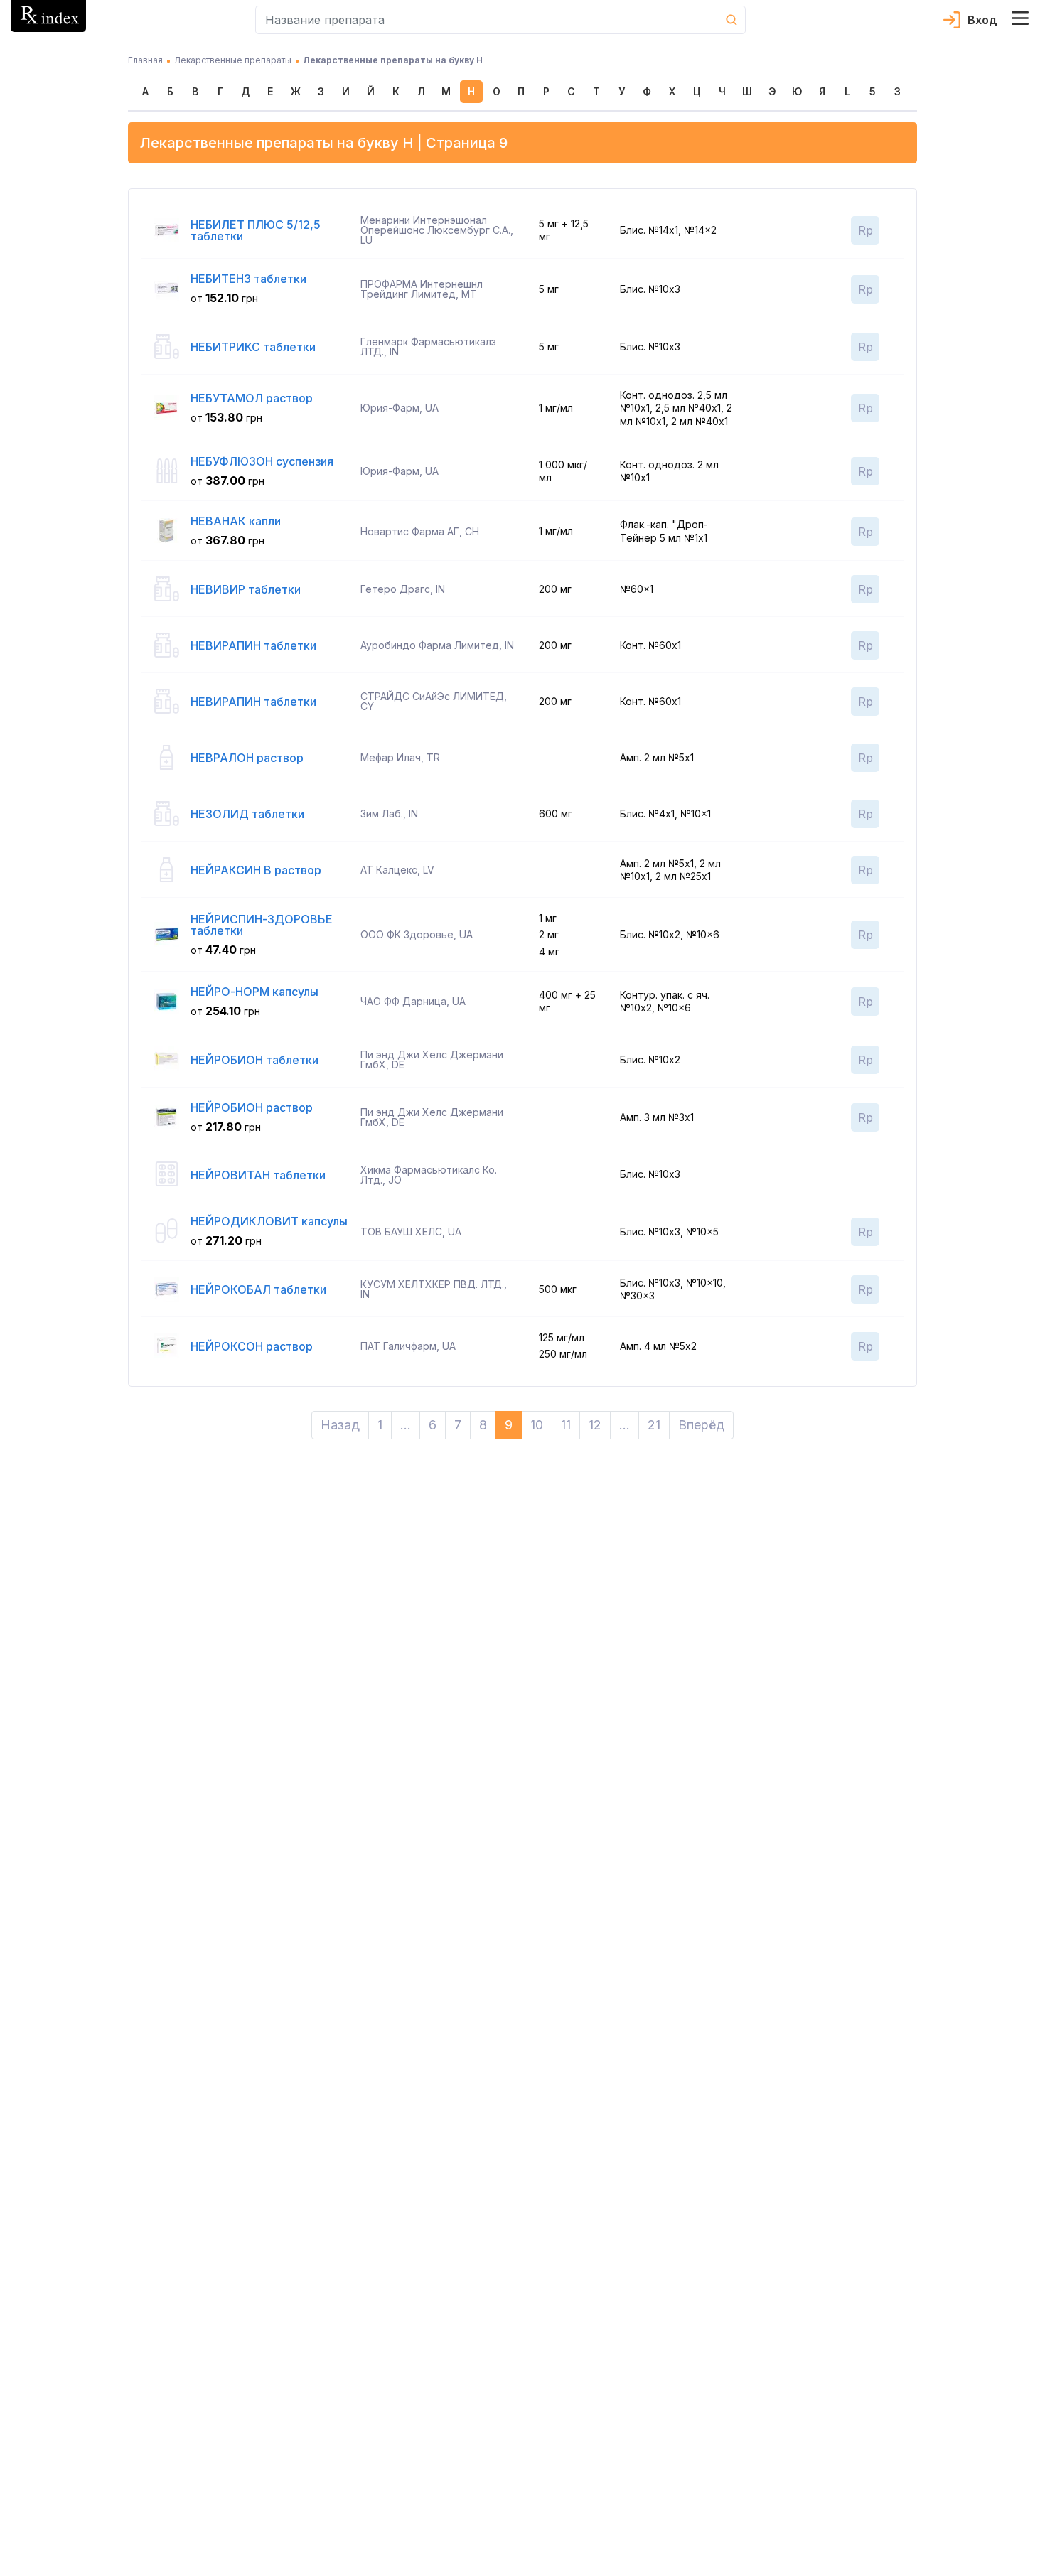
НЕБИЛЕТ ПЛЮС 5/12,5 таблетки (256, 230)
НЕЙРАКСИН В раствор (256, 870)
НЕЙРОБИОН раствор (252, 1107)
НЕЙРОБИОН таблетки (254, 1060)
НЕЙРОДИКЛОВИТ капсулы (269, 1221)
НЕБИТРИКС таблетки (253, 347)
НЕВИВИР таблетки (246, 589)
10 (537, 1425)
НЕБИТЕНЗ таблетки (248, 279)
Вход (982, 20)
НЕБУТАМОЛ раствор (252, 398)
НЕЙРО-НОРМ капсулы (254, 992)
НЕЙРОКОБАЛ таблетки (258, 1289)
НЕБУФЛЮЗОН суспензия (262, 461)
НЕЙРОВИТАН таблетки (258, 1175)
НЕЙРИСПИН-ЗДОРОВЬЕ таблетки (262, 925)
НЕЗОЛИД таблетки (247, 814)
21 (654, 1425)
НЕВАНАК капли (236, 521)
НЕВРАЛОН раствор (247, 758)
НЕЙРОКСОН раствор (252, 1346)
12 (595, 1425)
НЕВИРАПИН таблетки (253, 645)
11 (566, 1425)
